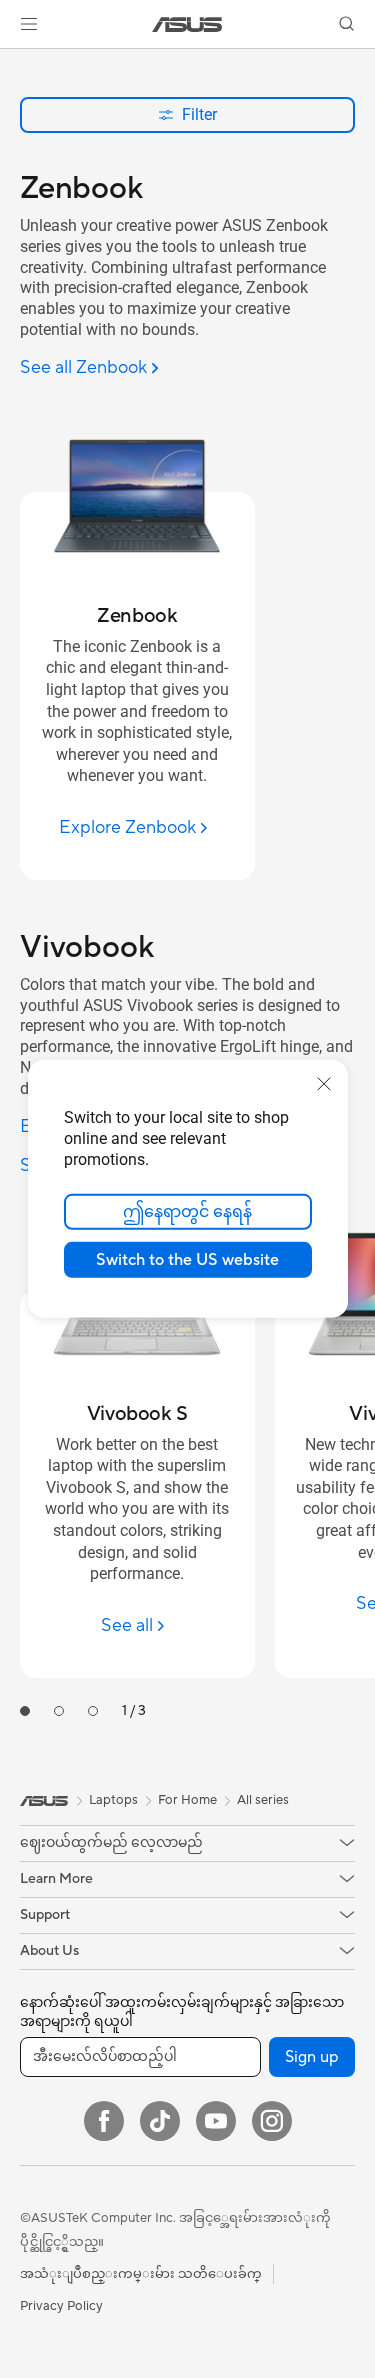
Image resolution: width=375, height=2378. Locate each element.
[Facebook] (104, 2121)
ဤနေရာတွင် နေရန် (187, 1212)
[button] (29, 24)
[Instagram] (272, 2121)
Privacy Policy (61, 2306)
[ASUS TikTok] (160, 2121)
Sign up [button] (312, 2057)
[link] (187, 24)
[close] (324, 1084)
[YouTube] (216, 2121)
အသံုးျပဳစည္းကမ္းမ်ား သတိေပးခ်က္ (141, 2274)
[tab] (25, 1711)
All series (263, 1800)
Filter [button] (199, 114)
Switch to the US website (187, 1260)
